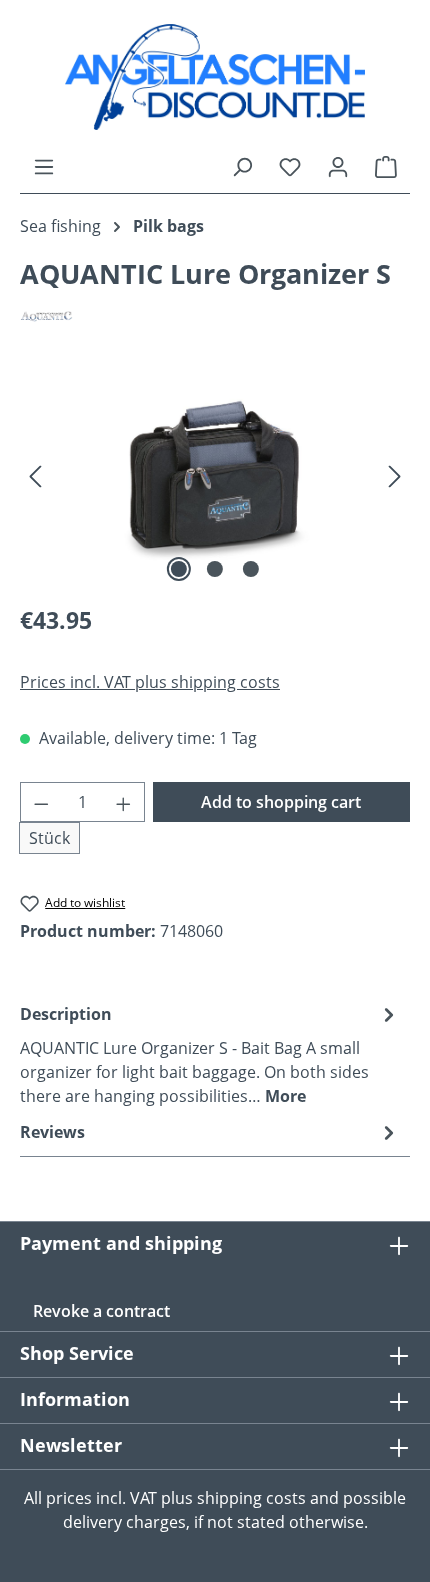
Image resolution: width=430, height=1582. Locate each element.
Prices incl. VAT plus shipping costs (150, 682)
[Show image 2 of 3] (215, 569)
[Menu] (44, 166)
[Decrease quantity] (41, 802)
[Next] (395, 474)
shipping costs (251, 1498)
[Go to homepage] (215, 77)
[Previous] (35, 474)
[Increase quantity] (124, 802)
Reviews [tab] (52, 1132)
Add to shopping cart (281, 802)
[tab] (210, 1054)
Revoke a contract (101, 1311)
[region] (215, 474)
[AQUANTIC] (215, 316)
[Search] (242, 166)
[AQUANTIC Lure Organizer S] (215, 475)
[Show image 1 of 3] (179, 569)
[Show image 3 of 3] (251, 569)
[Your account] (338, 166)
